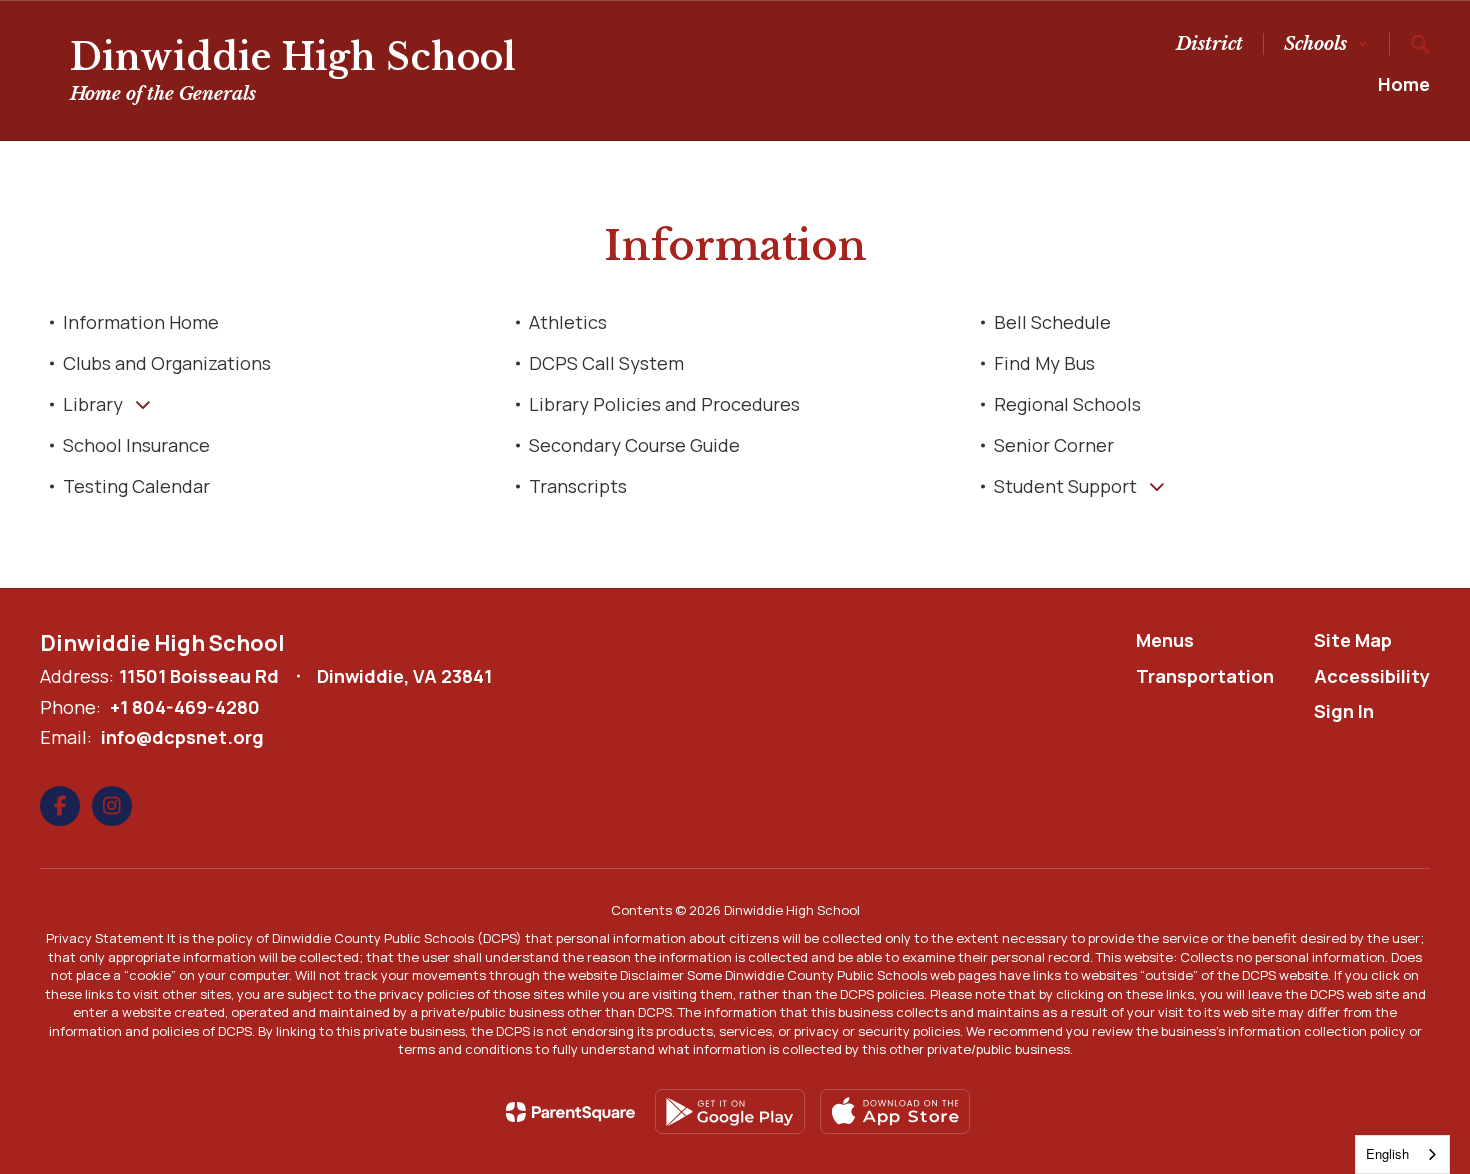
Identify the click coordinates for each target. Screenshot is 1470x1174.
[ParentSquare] (570, 1112)
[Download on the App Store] (895, 1111)
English (1387, 1153)
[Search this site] (1420, 44)
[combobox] (1402, 1154)
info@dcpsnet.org (182, 737)
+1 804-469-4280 (185, 707)
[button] (1326, 44)
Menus (1165, 640)
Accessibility (1372, 676)
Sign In (1344, 711)
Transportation (1205, 676)
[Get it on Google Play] (730, 1111)
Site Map (1353, 640)
